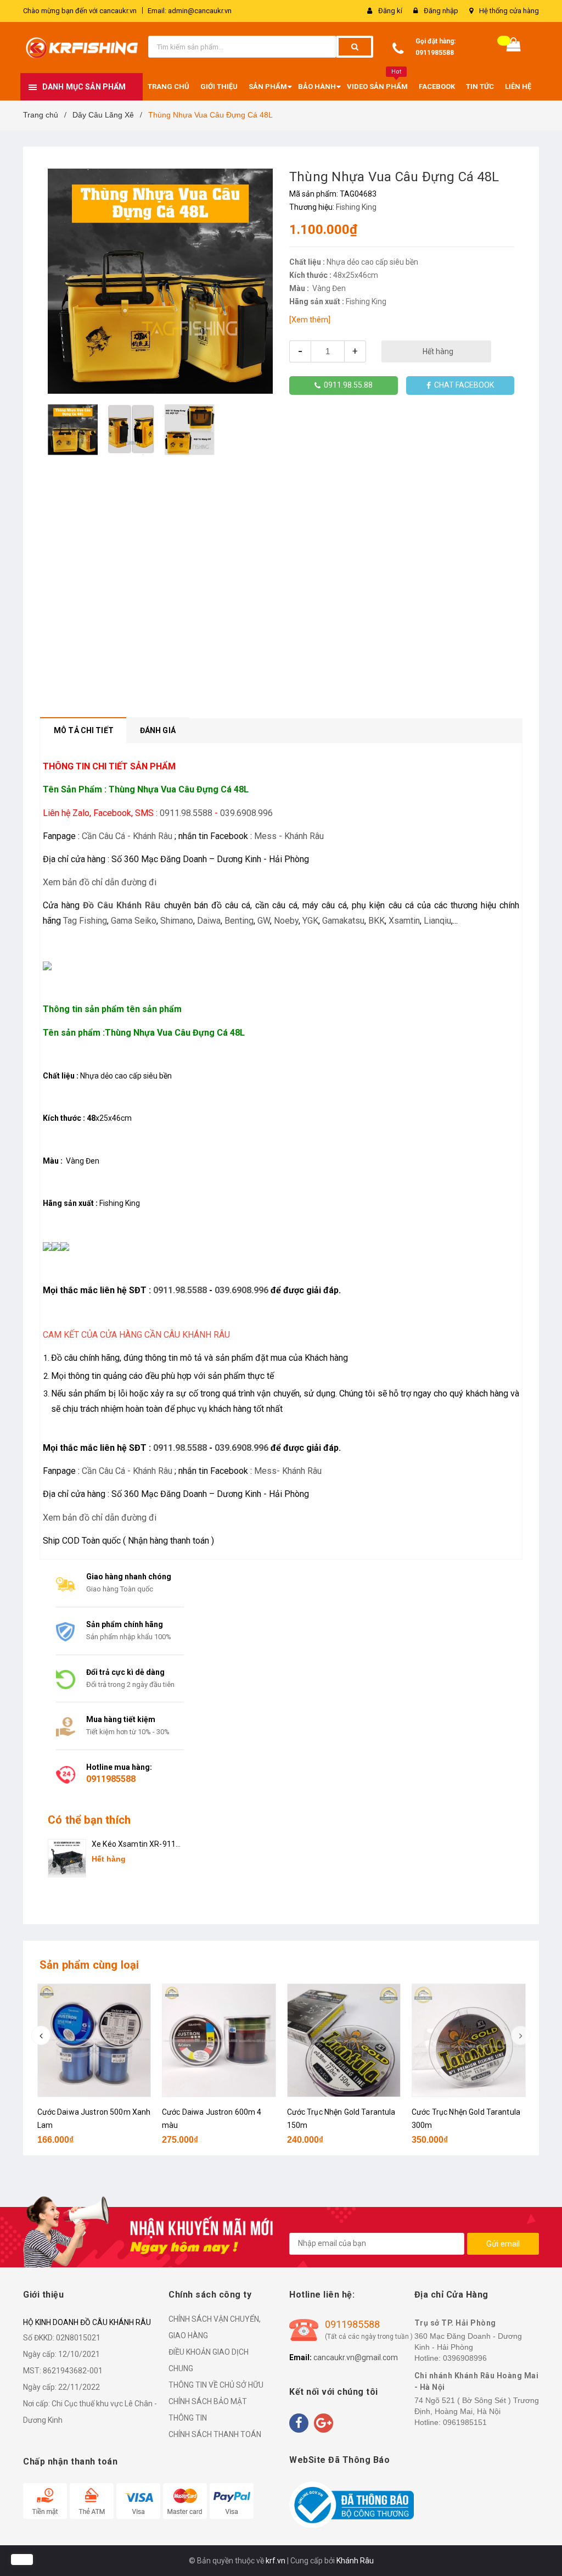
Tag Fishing (85, 921)
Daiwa (209, 921)
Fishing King (356, 207)
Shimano (177, 921)
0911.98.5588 (186, 813)
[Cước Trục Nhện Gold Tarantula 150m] (344, 2041)
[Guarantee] (352, 2505)
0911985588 (435, 53)
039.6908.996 (246, 813)
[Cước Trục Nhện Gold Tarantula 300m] (469, 2041)
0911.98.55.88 (347, 385)
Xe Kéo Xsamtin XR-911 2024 (134, 1845)
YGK (310, 921)
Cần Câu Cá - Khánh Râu (127, 836)
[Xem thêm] (310, 320)
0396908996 (465, 2358)
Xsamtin (404, 921)
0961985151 (465, 2422)
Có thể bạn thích (89, 1820)
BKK (376, 921)
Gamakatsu (343, 921)
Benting (239, 921)
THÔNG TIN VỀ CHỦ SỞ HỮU (216, 2385)
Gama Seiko (134, 921)
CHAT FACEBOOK (462, 385)
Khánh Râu (355, 2561)
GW (264, 921)
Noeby (286, 921)
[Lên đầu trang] (537, 2543)
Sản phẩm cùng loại (89, 1965)
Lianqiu (437, 921)
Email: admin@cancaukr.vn (190, 11)
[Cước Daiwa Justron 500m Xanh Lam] (94, 2041)
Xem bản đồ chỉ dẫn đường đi (100, 882)
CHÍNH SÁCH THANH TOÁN (215, 2434)
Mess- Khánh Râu (288, 1471)
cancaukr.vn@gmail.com (356, 2357)
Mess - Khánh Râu (289, 836)
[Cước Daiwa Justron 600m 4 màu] (219, 2041)
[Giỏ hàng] (514, 47)
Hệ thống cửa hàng (509, 11)
